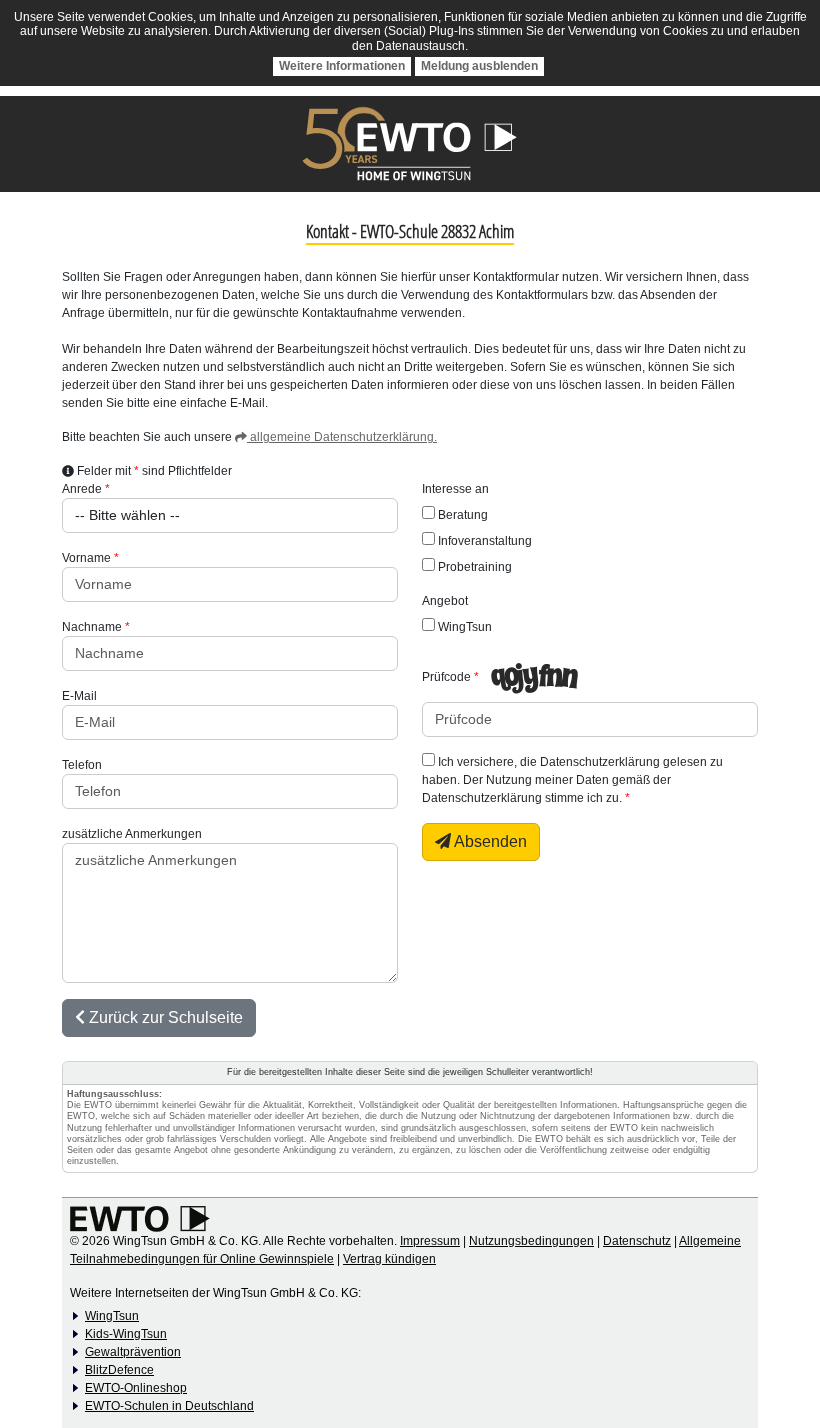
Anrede (82, 489)
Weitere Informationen (342, 66)
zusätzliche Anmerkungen (132, 834)
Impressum (430, 1241)
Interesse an (455, 489)
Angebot (445, 601)
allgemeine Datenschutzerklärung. (342, 437)
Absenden (489, 841)
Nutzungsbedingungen (531, 1241)
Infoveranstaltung (483, 541)
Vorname (86, 558)
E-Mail (79, 696)
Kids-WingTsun (126, 1334)
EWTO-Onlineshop (136, 1388)
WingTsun (463, 627)
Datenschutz (637, 1241)
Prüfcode (446, 677)
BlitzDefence (119, 1370)
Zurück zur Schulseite (164, 1017)
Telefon (82, 765)
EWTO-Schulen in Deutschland (169, 1406)
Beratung (461, 515)
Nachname (92, 627)
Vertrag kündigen (389, 1259)
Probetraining (473, 567)
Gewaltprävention (133, 1352)
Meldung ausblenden (479, 66)
